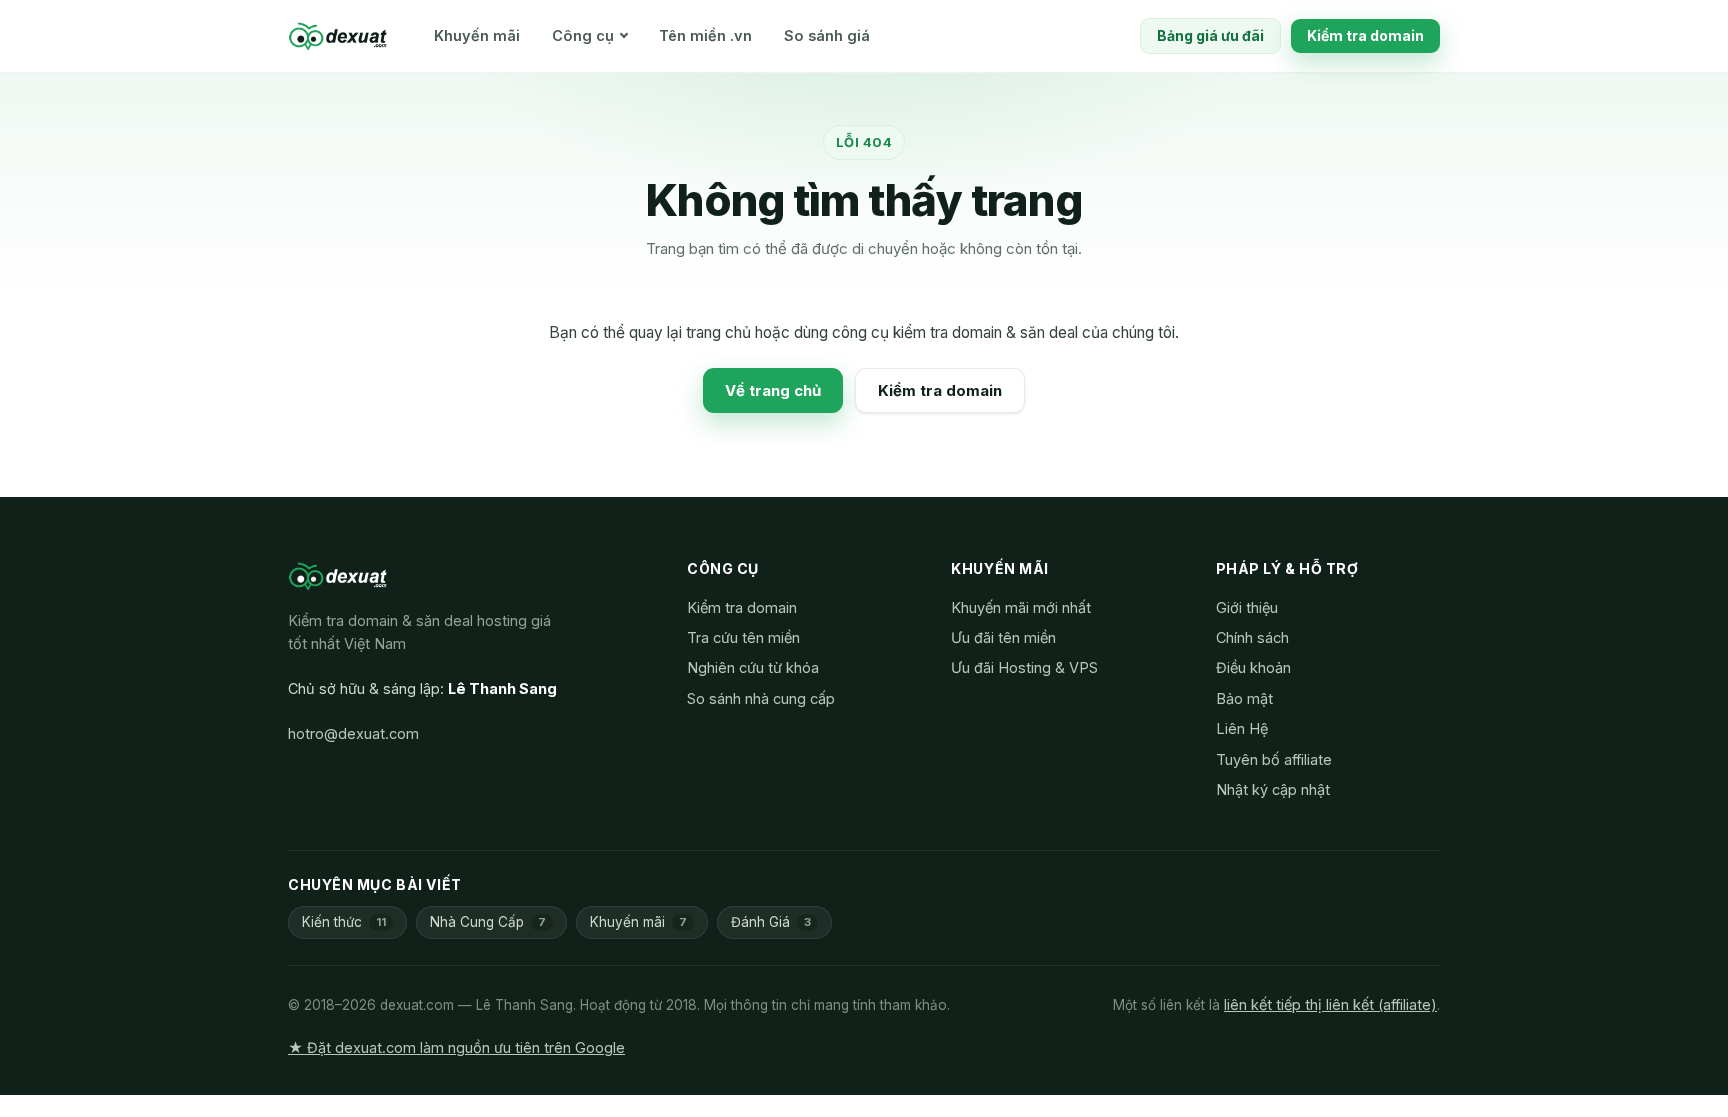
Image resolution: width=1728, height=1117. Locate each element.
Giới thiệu (1247, 607)
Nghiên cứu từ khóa (753, 667)
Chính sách (1252, 637)
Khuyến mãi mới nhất (1021, 607)
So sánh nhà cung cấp (761, 698)
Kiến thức (344, 922)
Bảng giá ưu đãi (1210, 35)
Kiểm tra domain (1365, 35)
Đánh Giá (771, 922)
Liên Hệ (1242, 728)
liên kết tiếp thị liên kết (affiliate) (1330, 1004)
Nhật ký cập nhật (1273, 789)
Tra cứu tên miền (743, 637)
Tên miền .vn (705, 35)
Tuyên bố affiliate (1274, 759)
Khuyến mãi (477, 35)
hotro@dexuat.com (353, 733)
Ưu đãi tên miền (1003, 637)
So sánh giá (827, 35)
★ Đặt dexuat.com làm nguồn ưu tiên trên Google (456, 1047)
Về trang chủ (773, 390)
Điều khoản (1253, 667)
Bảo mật (1244, 698)
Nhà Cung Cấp (488, 922)
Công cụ (583, 35)
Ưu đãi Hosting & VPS (1024, 667)
